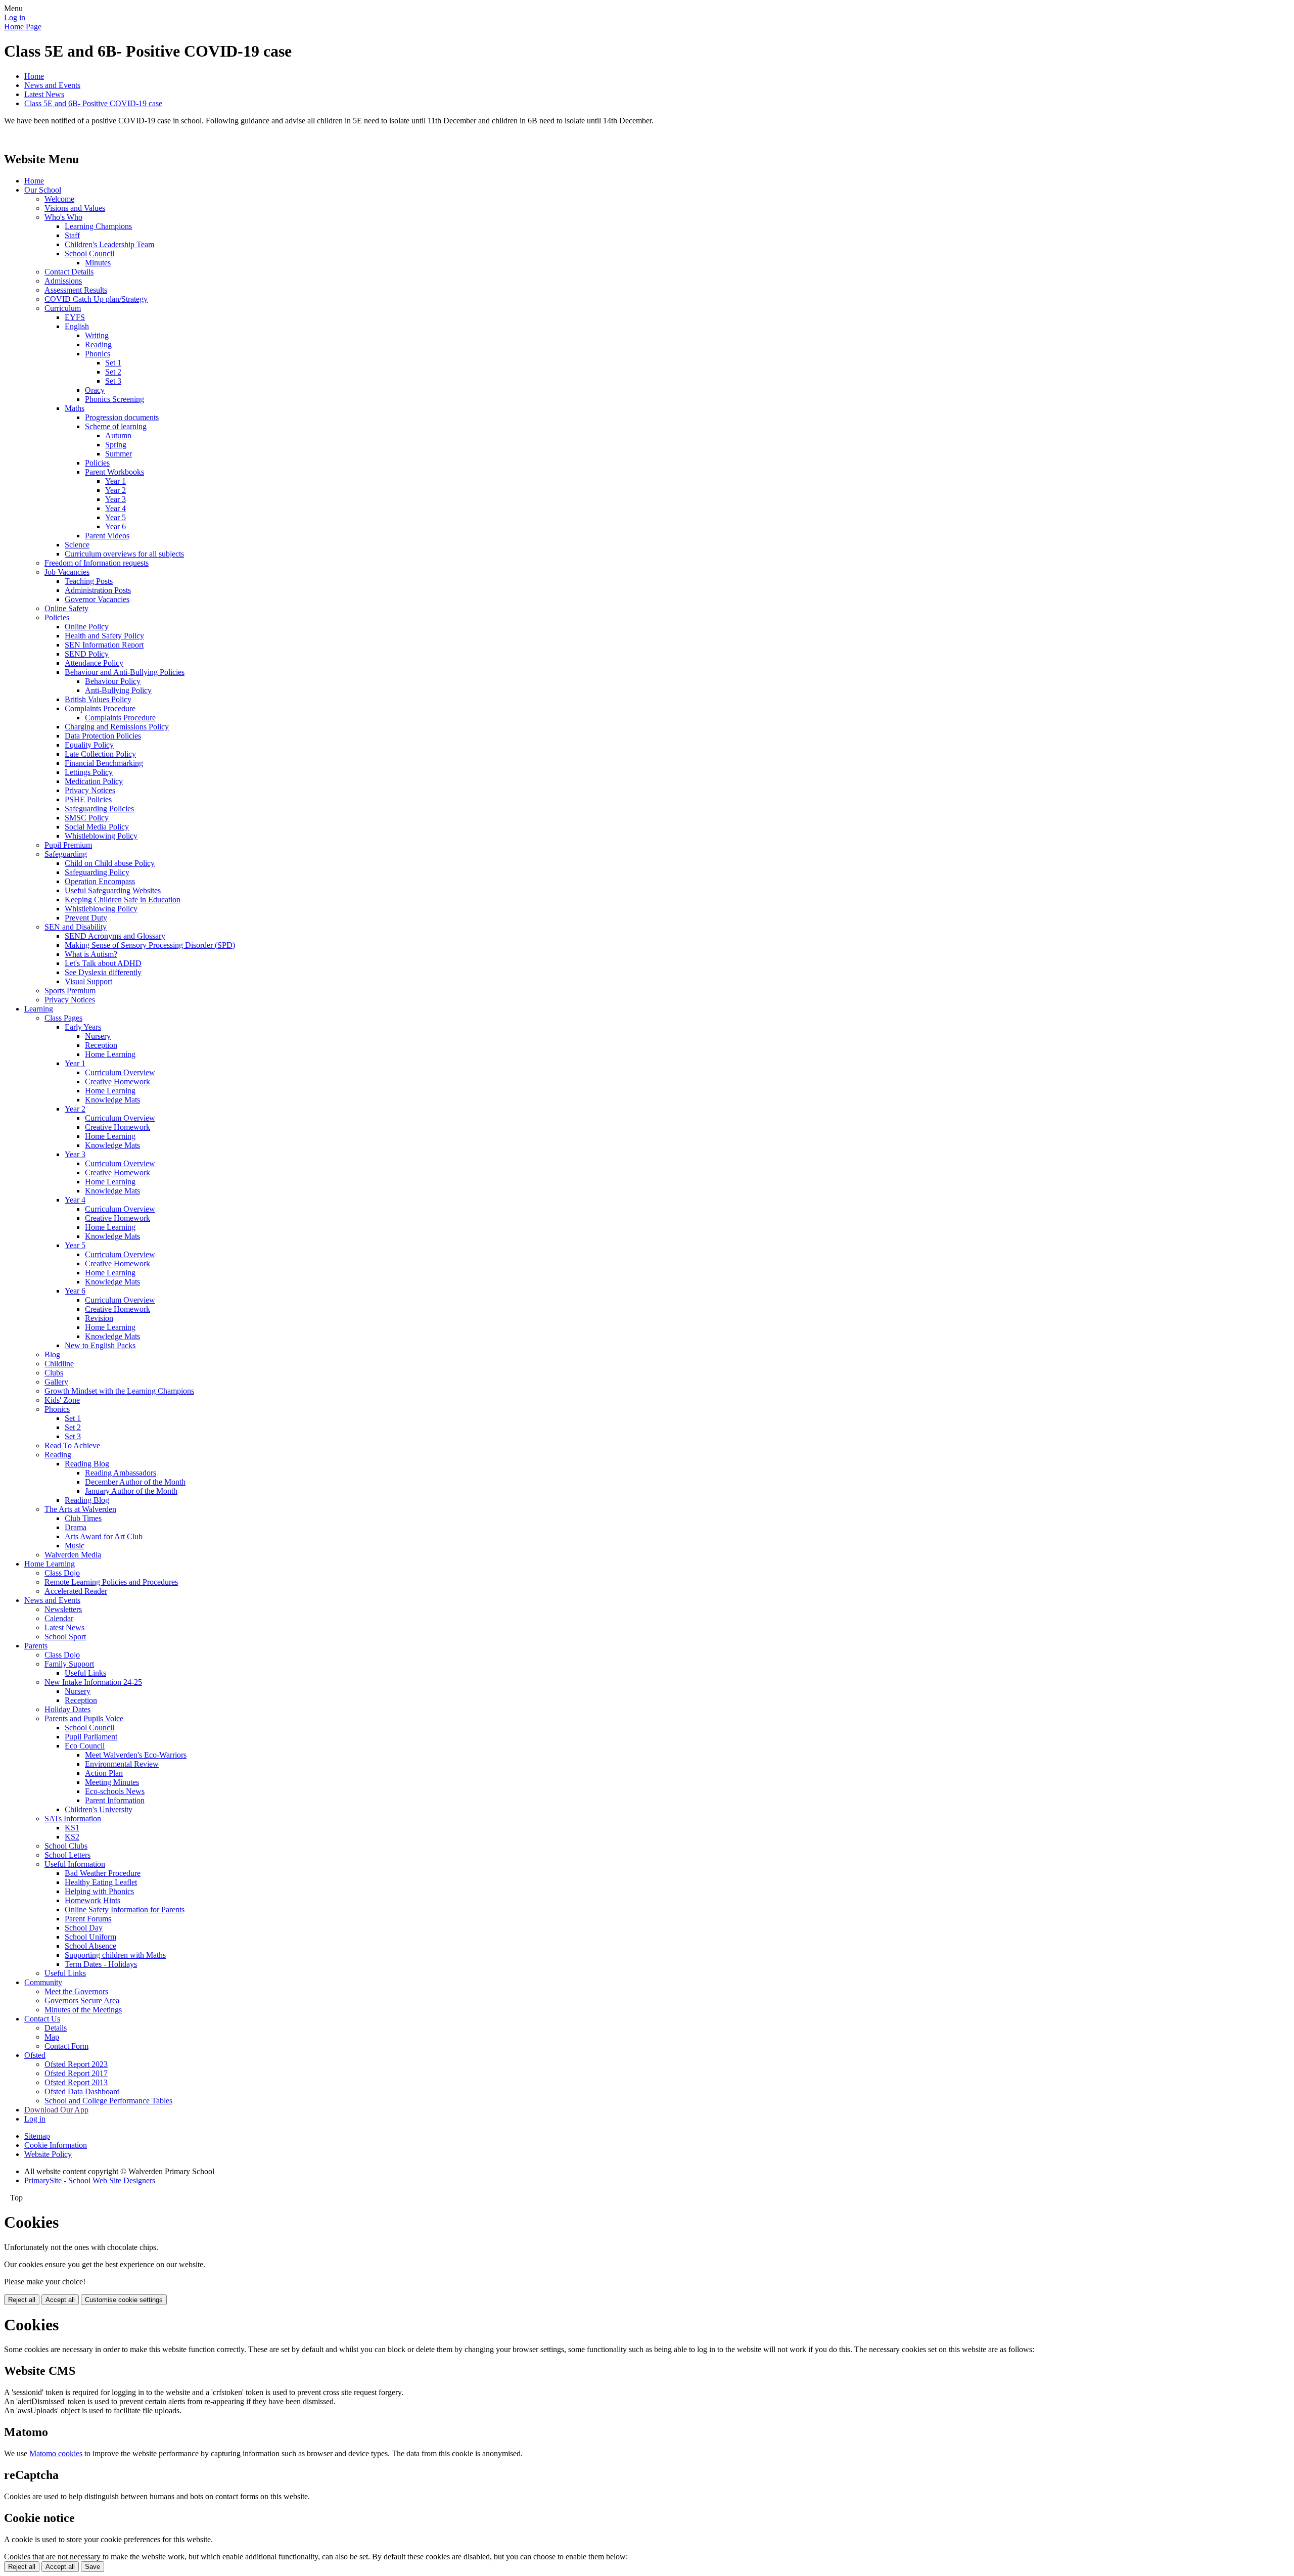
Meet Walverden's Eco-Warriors (136, 1755)
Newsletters (63, 1609)
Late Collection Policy (100, 754)
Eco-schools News (115, 1791)
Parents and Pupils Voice (84, 1718)
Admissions (63, 281)
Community (43, 1982)
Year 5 (115, 517)
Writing (97, 335)
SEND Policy (87, 654)
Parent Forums (88, 1919)
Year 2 (115, 490)
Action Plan (104, 1773)
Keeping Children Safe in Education (123, 900)
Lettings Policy (89, 772)
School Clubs (66, 1846)
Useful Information (75, 1864)
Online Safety (66, 608)
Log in (15, 17)
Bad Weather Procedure (103, 1873)
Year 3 (115, 499)
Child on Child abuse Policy (110, 863)
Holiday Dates (67, 1709)
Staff (72, 235)
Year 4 (115, 508)
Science (77, 545)
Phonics (98, 354)
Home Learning (110, 1054)
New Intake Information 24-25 (93, 1682)
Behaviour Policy (113, 681)
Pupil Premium (68, 845)
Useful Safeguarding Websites (113, 890)
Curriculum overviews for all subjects (124, 554)
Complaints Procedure (100, 708)
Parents (36, 1646)
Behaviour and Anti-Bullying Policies (125, 672)
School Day (84, 1928)
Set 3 (113, 381)
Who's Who (63, 217)
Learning (39, 1009)
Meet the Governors (76, 1991)
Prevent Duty (86, 918)
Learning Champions (98, 226)
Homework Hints (93, 1900)
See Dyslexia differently (103, 972)
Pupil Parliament (91, 1737)
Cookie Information (56, 2145)
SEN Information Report (104, 645)
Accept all (60, 2300)
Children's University (99, 1809)
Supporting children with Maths (115, 1955)
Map (52, 2037)
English (77, 326)
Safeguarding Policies (99, 809)
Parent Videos (107, 536)
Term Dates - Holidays (101, 1964)
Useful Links (85, 1673)
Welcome (59, 199)
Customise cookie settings (124, 2300)
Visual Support (88, 981)
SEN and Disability (76, 927)
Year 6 (115, 526)
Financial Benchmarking (104, 763)
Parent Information (115, 1800)
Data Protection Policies (103, 736)
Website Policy (48, 2154)
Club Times (83, 1518)
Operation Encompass (100, 881)
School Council (89, 254)
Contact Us (42, 2019)
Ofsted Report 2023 (76, 2064)
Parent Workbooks (114, 472)
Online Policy (87, 627)
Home (34, 76)
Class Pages (63, 1018)
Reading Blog (87, 1464)
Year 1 (115, 481)
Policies (97, 463)
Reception (101, 1045)
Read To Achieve (72, 1445)
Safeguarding (66, 854)
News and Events (52, 85)
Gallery (56, 1382)
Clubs (54, 1373)
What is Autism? (91, 954)
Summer (119, 454)
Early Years (83, 1027)
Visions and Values (75, 208)
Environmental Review (122, 1764)
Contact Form (66, 2046)
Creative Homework (118, 1082)
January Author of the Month (131, 1491)
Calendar (59, 1618)
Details (56, 2028)
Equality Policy (89, 745)
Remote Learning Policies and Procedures (111, 1582)
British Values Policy (98, 699)
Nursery (98, 1036)
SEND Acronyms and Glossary (115, 936)
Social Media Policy (97, 827)
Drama (76, 1527)
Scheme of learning (116, 426)
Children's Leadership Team (109, 244)
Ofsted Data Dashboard (82, 2091)
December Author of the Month (135, 1482)
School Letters (67, 1855)
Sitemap (37, 2136)
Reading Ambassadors (121, 1473)
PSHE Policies (88, 799)
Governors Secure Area (82, 2000)
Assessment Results (76, 290)
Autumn (118, 435)
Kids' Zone (62, 1400)
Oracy (95, 390)
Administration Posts (98, 590)
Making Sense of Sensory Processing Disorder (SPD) (150, 945)
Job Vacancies (67, 572)
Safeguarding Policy (97, 872)
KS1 (72, 1828)
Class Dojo (62, 1573)
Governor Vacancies (97, 599)
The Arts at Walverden (80, 1509)
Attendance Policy (94, 663)
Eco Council (85, 1746)
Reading (98, 344)
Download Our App (56, 2110)
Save (93, 2567)
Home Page (23, 27)
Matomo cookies (56, 2453)
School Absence (90, 1946)
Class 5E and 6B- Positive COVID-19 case (93, 103)
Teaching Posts (89, 581)
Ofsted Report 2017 (76, 2073)
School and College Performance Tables (108, 2101)
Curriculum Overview (120, 1072)
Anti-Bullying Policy (118, 690)
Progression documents (122, 417)
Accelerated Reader (76, 1591)
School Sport (65, 1637)
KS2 (72, 1837)
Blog (52, 1354)
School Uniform (90, 1937)
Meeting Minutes (112, 1782)
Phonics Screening (114, 399)
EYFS (75, 317)
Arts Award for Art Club (104, 1536)
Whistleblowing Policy (101, 836)
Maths (75, 408)
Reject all (22, 2300)
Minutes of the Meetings (83, 2010)
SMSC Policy (87, 818)
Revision (99, 1318)
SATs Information (73, 1819)
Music (75, 1546)
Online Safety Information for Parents (125, 1910)
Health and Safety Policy (104, 636)
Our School (43, 190)
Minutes (98, 263)
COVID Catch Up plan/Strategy (96, 299)
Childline (59, 1364)
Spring (116, 445)
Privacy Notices (90, 790)
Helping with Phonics (99, 1891)
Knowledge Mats (112, 1100)
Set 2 (113, 372)
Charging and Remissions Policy (117, 727)
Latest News (44, 94)
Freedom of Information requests (97, 563)
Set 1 (113, 363)
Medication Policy (94, 781)
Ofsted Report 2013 (76, 2082)
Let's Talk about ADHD (103, 963)
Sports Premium (70, 991)
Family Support (69, 1664)
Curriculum (63, 308)
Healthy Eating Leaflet (101, 1882)
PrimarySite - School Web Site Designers (90, 2180)
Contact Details (69, 272)
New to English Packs (100, 1345)
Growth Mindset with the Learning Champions (119, 1391)
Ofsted (35, 2055)
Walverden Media (73, 1555)
